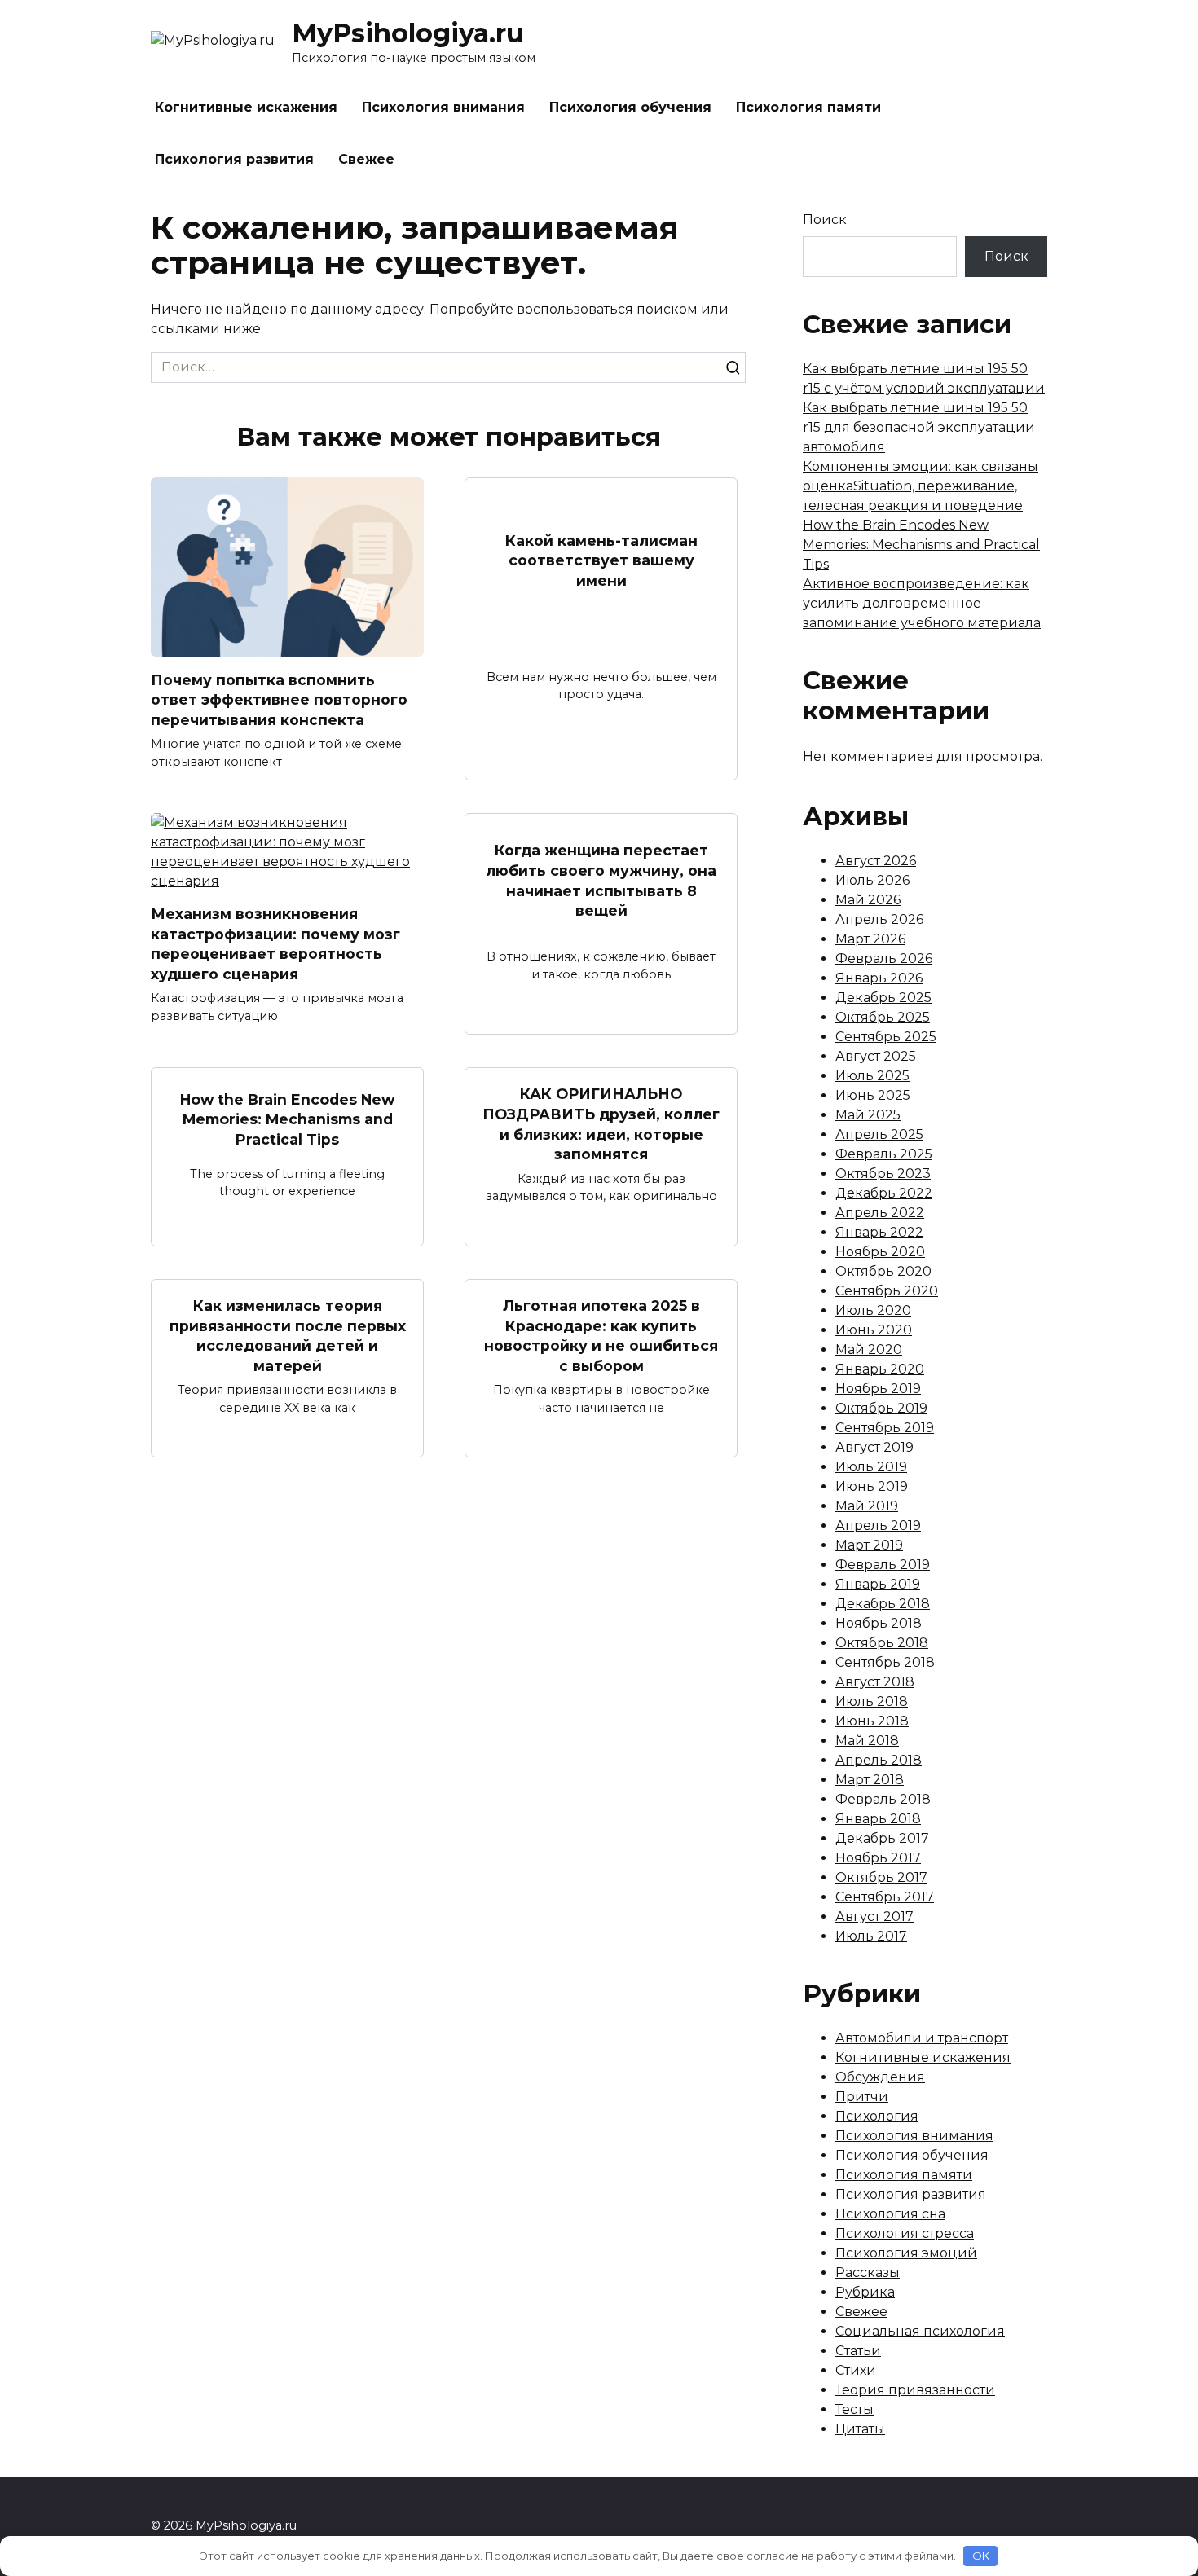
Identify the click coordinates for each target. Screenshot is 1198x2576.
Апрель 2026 (879, 919)
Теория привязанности (915, 2390)
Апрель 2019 (878, 1525)
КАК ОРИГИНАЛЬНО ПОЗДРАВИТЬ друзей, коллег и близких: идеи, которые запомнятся (601, 1124)
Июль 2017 (871, 1936)
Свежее (366, 159)
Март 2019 (869, 1545)
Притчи (862, 2097)
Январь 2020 (880, 1369)
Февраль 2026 (884, 958)
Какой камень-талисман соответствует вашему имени (601, 560)
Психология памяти (808, 107)
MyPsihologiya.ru (407, 33)
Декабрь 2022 (884, 1193)
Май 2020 (869, 1350)
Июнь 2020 (874, 1330)
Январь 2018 (878, 1819)
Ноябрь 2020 (880, 1252)
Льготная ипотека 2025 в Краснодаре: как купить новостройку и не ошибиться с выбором (601, 1336)
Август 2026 (876, 861)
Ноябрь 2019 (878, 1389)
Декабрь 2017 (882, 1838)
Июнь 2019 (872, 1486)
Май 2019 (867, 1506)
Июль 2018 (872, 1701)
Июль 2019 (871, 1467)
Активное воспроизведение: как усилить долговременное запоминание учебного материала (922, 603)
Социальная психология (920, 2331)
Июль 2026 (872, 880)
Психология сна (890, 2214)
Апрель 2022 (880, 1213)
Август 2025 (876, 1056)
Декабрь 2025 (883, 998)
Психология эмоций (906, 2253)
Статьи (858, 2351)
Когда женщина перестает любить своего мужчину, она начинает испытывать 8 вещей (601, 880)
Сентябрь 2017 (885, 1897)
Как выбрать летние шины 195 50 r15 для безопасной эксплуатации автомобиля (919, 427)
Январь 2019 (878, 1584)
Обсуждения (880, 2077)
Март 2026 (870, 939)
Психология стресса (905, 2233)
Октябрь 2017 (881, 1877)
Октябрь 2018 (882, 1643)
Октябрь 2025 (883, 1017)
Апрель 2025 (879, 1134)
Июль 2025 (872, 1076)
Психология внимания (443, 107)
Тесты (854, 2409)
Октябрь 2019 (881, 1408)
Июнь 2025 (873, 1095)
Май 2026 (868, 900)
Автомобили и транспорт (922, 2038)
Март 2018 (870, 1780)
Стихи (856, 2370)
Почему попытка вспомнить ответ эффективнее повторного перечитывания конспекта (279, 699)
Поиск (825, 220)
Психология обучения (630, 107)
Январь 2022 (879, 1232)
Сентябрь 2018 (885, 1662)
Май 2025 (868, 1115)
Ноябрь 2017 (878, 1858)
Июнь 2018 (872, 1721)
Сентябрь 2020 (887, 1291)
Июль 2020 (873, 1310)
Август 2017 (874, 1917)
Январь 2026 (879, 978)
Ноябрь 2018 (879, 1623)
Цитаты (860, 2429)
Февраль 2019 (883, 1565)
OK (981, 2556)
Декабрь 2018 (883, 1604)
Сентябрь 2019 (885, 1428)
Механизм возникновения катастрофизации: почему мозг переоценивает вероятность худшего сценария (275, 944)
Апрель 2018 (879, 1760)
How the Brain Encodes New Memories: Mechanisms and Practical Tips (287, 1119)
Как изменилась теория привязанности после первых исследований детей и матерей (288, 1336)
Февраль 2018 (883, 1799)
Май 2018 (867, 1741)
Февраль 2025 (884, 1154)
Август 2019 (874, 1447)
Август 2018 (875, 1682)
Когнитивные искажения (246, 107)
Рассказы (868, 2273)
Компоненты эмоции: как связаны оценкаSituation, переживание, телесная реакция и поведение (921, 486)
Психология (877, 2116)
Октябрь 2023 (883, 1174)
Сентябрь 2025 (886, 1037)
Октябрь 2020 (883, 1271)
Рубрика (865, 2292)
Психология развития (234, 159)
